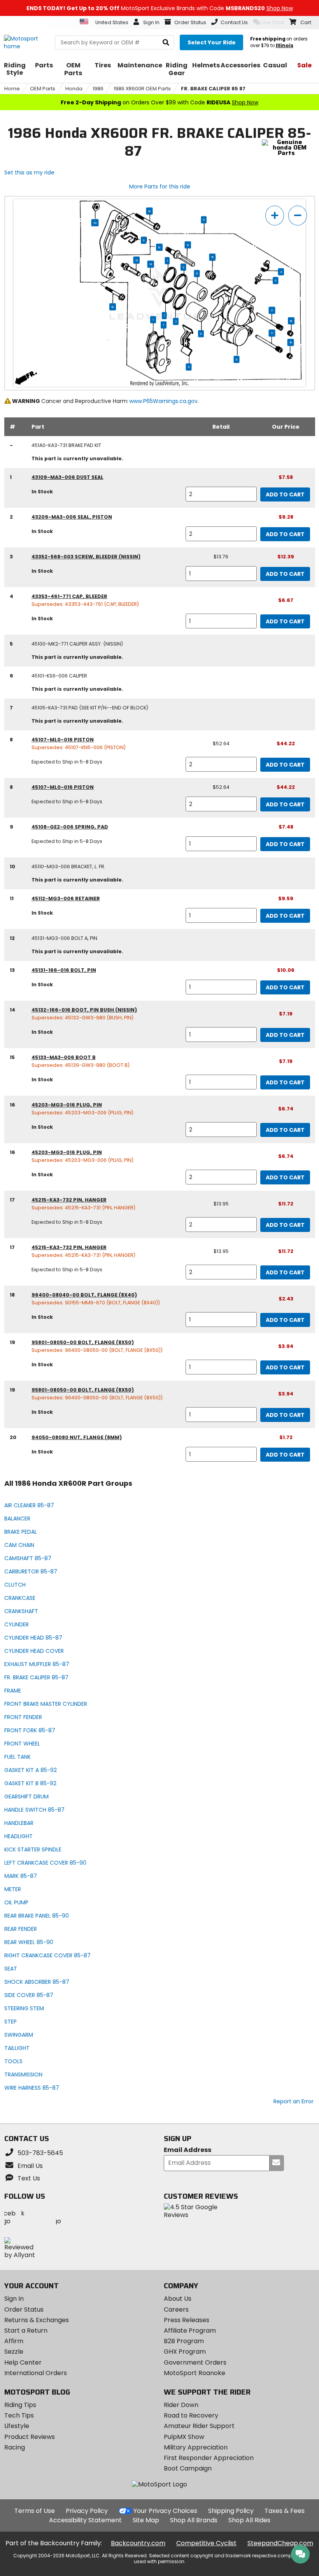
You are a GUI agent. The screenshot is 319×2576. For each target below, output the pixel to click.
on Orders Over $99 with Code (159, 102)
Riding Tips (20, 2405)
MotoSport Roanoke (195, 2373)
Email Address (188, 2150)
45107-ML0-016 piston (63, 740)
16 (291, 321)
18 (113, 307)
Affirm (14, 2341)
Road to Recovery (191, 2415)
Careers (176, 2309)
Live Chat (273, 22)
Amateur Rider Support (199, 2426)
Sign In (14, 2299)
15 (212, 257)
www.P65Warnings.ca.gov (163, 401)
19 (150, 211)
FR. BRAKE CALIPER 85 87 (213, 89)
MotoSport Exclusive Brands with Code (160, 8)
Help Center (23, 2362)
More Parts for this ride (160, 187)
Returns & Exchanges (37, 2320)
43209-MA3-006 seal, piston (72, 517)
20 (95, 223)
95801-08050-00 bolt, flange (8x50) (83, 1342)
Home (12, 89)
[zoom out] (298, 216)
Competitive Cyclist (206, 2543)
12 (188, 245)
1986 (98, 89)
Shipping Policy (231, 2511)
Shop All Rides (249, 2520)
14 (151, 264)
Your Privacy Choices (165, 2511)
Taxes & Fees (285, 2511)
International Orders (36, 2373)
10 (159, 247)
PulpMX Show (184, 2437)
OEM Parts (43, 89)
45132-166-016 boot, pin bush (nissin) (84, 1010)
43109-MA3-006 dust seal (67, 477)
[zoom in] (275, 216)
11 (144, 240)
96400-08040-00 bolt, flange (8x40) (84, 1295)
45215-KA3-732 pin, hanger (69, 1200)
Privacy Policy (87, 2511)
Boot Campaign (188, 2468)
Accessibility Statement (85, 2520)
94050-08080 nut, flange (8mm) (77, 1437)
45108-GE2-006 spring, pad (70, 827)
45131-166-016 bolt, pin (64, 970)
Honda (74, 89)
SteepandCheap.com (280, 2543)
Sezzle (14, 2352)
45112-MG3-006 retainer (66, 898)
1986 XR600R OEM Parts (142, 89)
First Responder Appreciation (209, 2458)
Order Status (24, 2309)
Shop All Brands (194, 2520)
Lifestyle (17, 2426)
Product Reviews (30, 2437)
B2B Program (184, 2341)
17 (272, 310)
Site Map (146, 2520)
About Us (178, 2299)
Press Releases (187, 2320)
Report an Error (294, 2101)
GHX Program (185, 2352)
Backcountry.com (138, 2543)
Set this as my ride (29, 172)
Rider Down (181, 2405)
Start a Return (26, 2331)
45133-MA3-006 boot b (64, 1057)
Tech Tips (19, 2415)
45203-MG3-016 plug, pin (67, 1105)
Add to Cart (285, 494)
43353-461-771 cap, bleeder (69, 596)
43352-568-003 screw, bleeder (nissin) (86, 557)
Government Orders (195, 2362)
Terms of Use (35, 2511)
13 (137, 260)
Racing (15, 2447)
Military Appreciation (196, 2447)
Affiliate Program (190, 2331)
